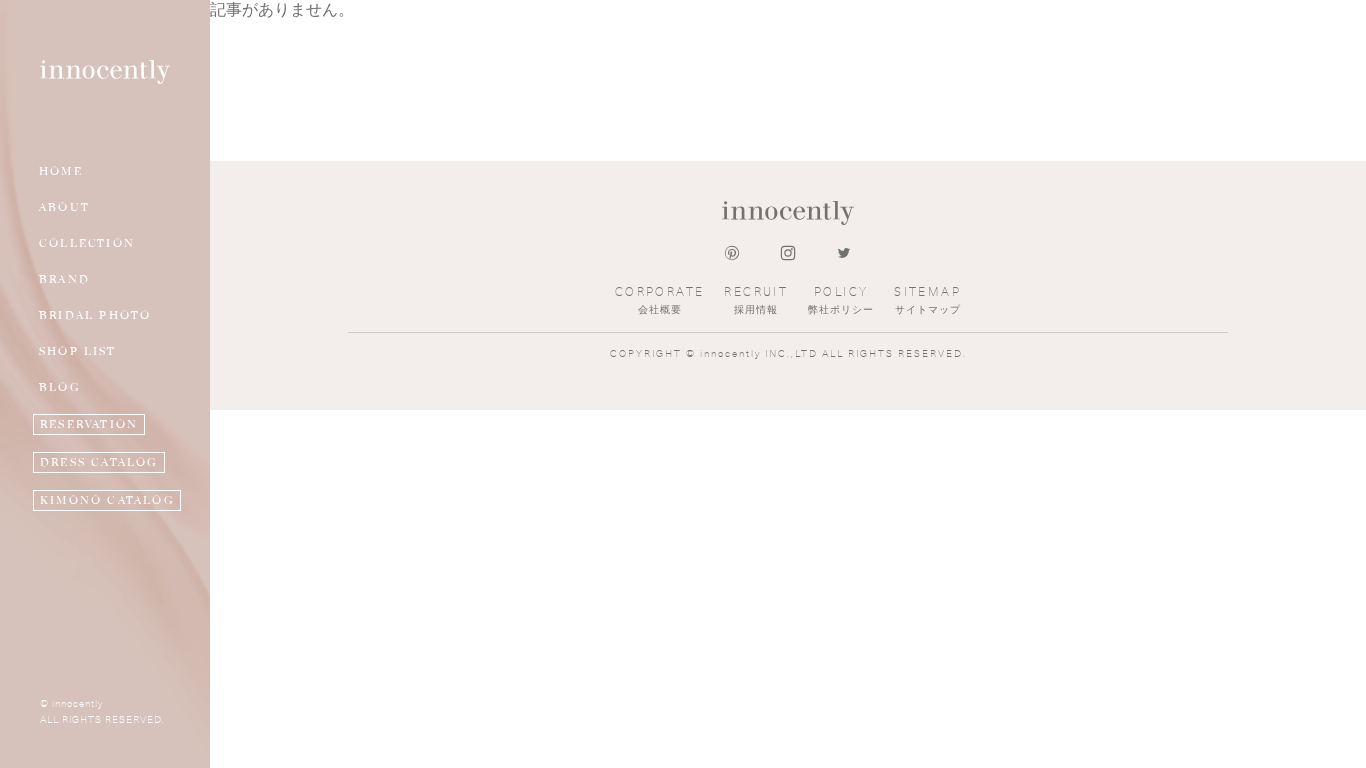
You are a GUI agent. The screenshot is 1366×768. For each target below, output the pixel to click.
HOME (61, 171)
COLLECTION (87, 243)
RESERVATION (89, 424)
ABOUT (64, 207)
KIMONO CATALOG (107, 500)
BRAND (64, 279)
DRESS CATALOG (99, 462)
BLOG (59, 387)
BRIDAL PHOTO (95, 315)
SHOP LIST (77, 351)
